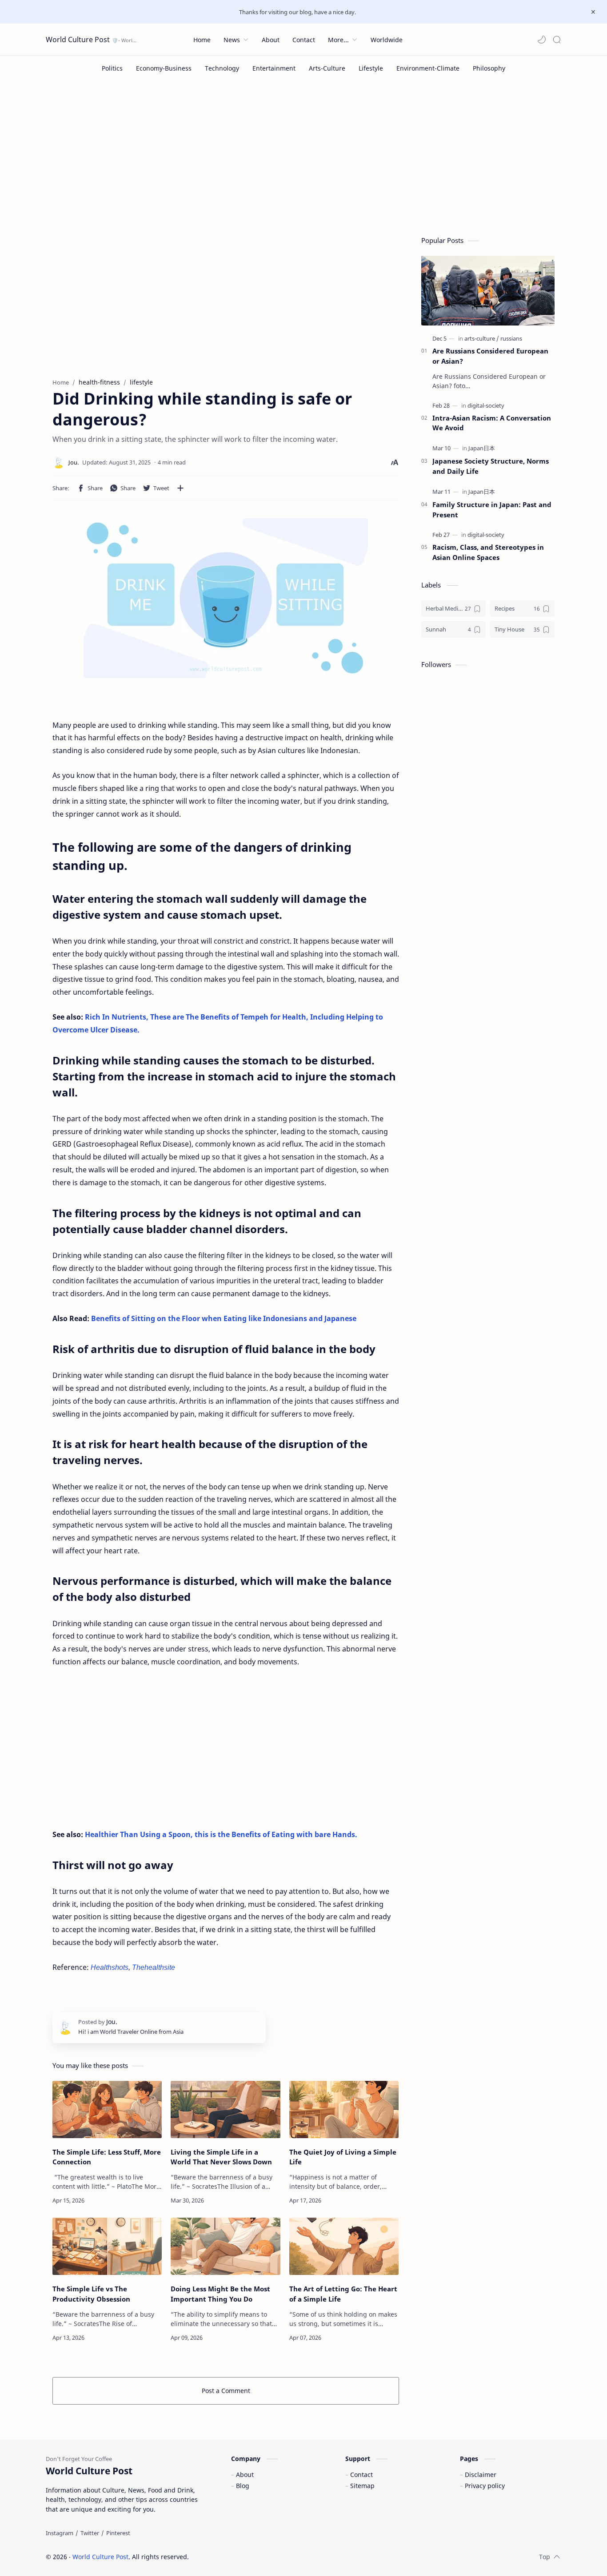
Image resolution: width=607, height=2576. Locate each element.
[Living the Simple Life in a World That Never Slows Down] (225, 2110)
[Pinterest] (118, 2533)
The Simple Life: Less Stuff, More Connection (107, 2157)
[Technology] (222, 68)
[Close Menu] (593, 12)
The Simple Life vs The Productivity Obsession (91, 2294)
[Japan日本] (482, 448)
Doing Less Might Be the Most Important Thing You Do (220, 2294)
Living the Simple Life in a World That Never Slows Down (221, 2157)
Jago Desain (249, 2557)
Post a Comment (226, 2391)
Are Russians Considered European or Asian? (490, 356)
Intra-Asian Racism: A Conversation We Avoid (492, 423)
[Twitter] (90, 2533)
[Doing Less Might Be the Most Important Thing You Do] (225, 2246)
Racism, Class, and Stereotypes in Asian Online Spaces (488, 552)
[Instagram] (60, 2533)
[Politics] (112, 68)
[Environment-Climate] (428, 68)
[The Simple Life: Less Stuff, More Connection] (107, 2110)
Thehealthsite (154, 1967)
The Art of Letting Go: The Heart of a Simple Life (343, 2294)
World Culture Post (78, 40)
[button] (542, 40)
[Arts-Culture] (327, 68)
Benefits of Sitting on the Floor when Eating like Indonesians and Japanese (224, 1318)
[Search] (557, 40)
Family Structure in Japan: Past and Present (492, 510)
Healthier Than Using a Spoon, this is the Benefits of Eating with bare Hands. (221, 1834)
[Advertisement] (303, 156)
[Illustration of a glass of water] (226, 598)
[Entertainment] (274, 68)
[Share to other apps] (180, 488)
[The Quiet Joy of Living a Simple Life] (344, 2110)
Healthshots (110, 1967)
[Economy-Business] (164, 68)
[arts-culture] (482, 338)
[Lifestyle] (371, 68)
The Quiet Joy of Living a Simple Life (343, 2157)
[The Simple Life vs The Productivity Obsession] (107, 2246)
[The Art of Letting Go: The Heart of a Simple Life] (344, 2246)
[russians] (511, 338)
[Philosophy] (489, 68)
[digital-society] (486, 405)
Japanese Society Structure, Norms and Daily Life (491, 466)
